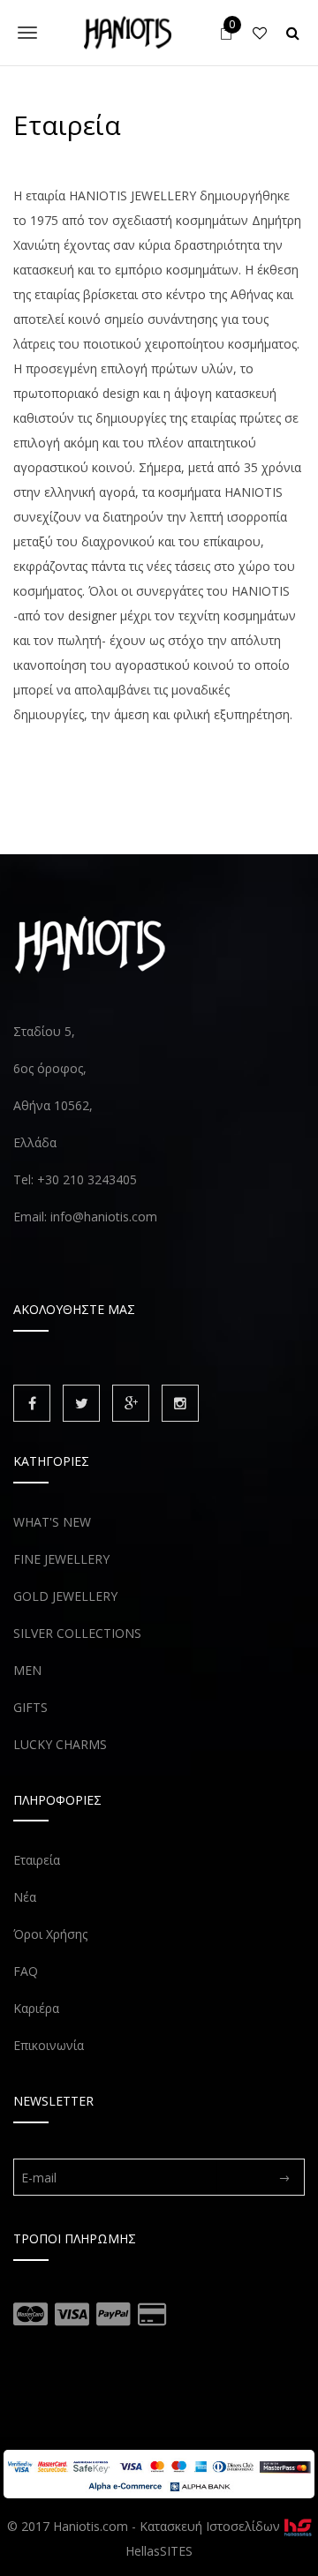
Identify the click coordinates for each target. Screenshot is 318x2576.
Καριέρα (36, 2008)
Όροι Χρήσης (50, 1934)
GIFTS (30, 1707)
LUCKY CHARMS (60, 1744)
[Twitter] (81, 1403)
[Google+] (131, 1403)
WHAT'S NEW (52, 1522)
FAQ (26, 1971)
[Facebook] (32, 1403)
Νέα (25, 1897)
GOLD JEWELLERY (65, 1596)
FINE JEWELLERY (61, 1559)
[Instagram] (180, 1403)
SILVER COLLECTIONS (77, 1633)
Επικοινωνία (49, 2045)
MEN (27, 1670)
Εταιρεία (37, 1860)
